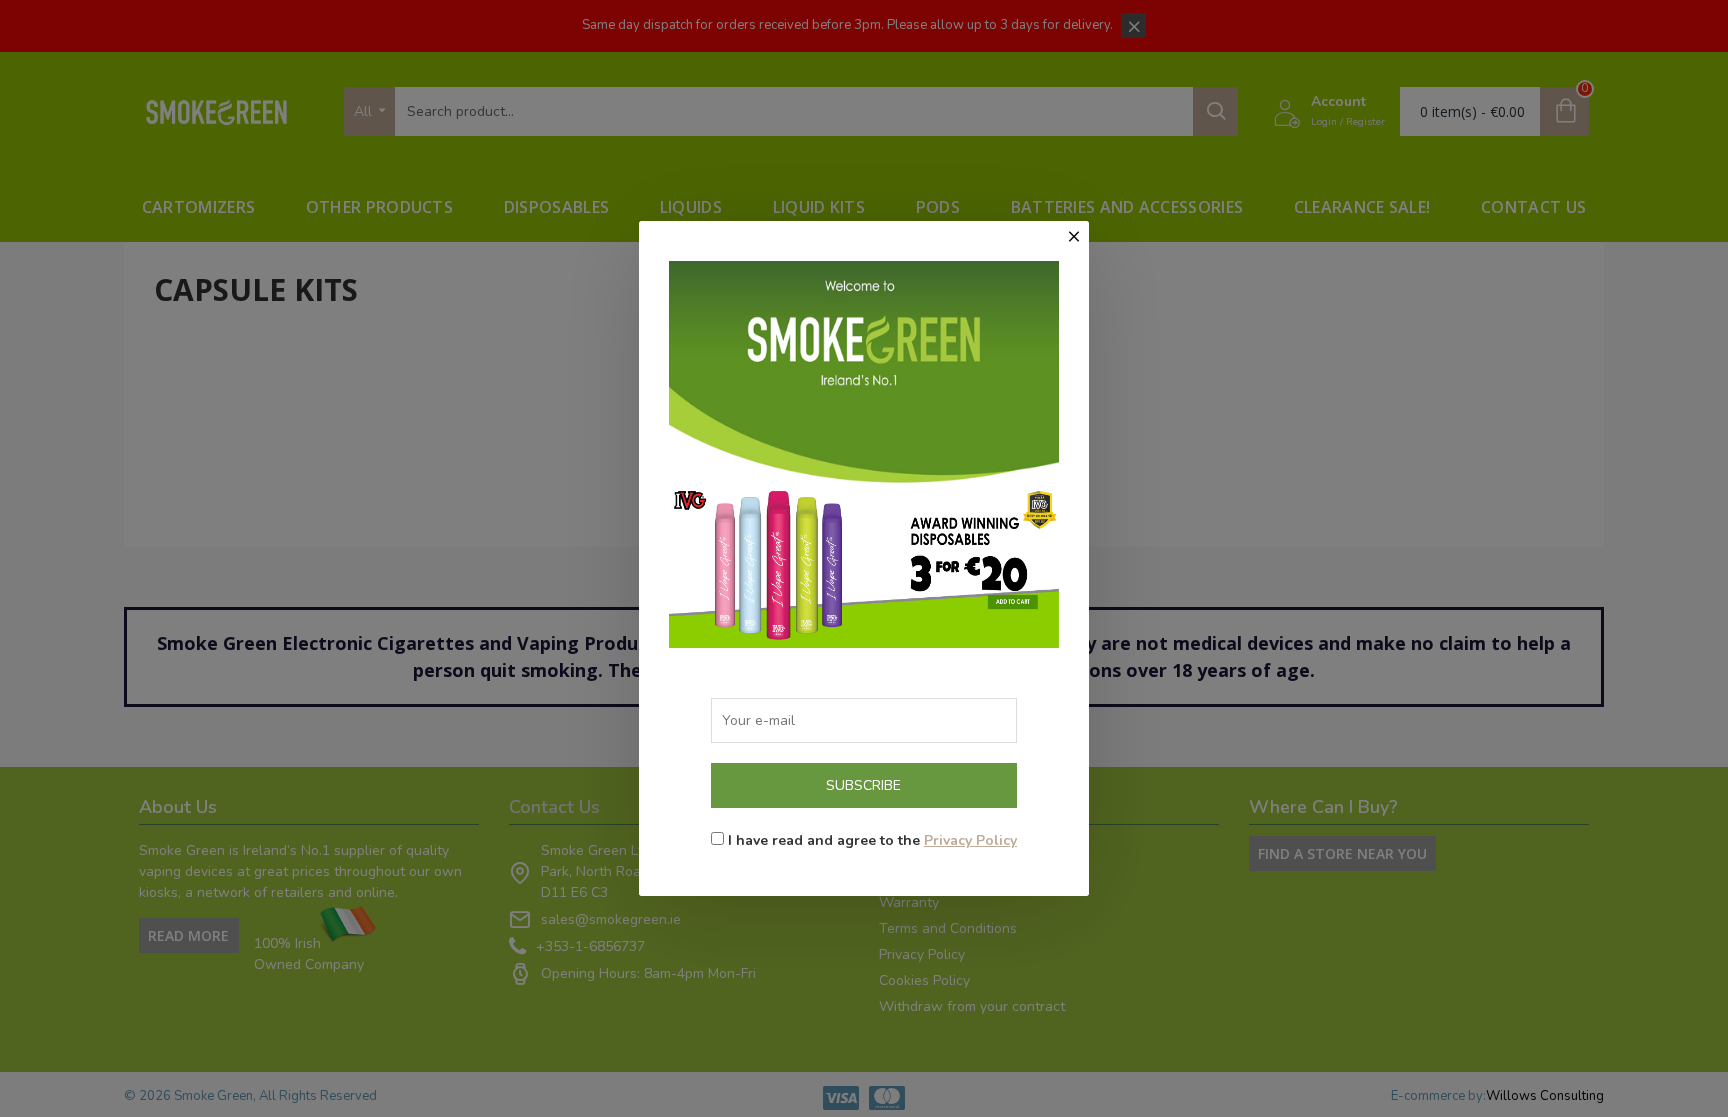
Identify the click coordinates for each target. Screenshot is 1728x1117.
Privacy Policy (970, 840)
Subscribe (863, 785)
